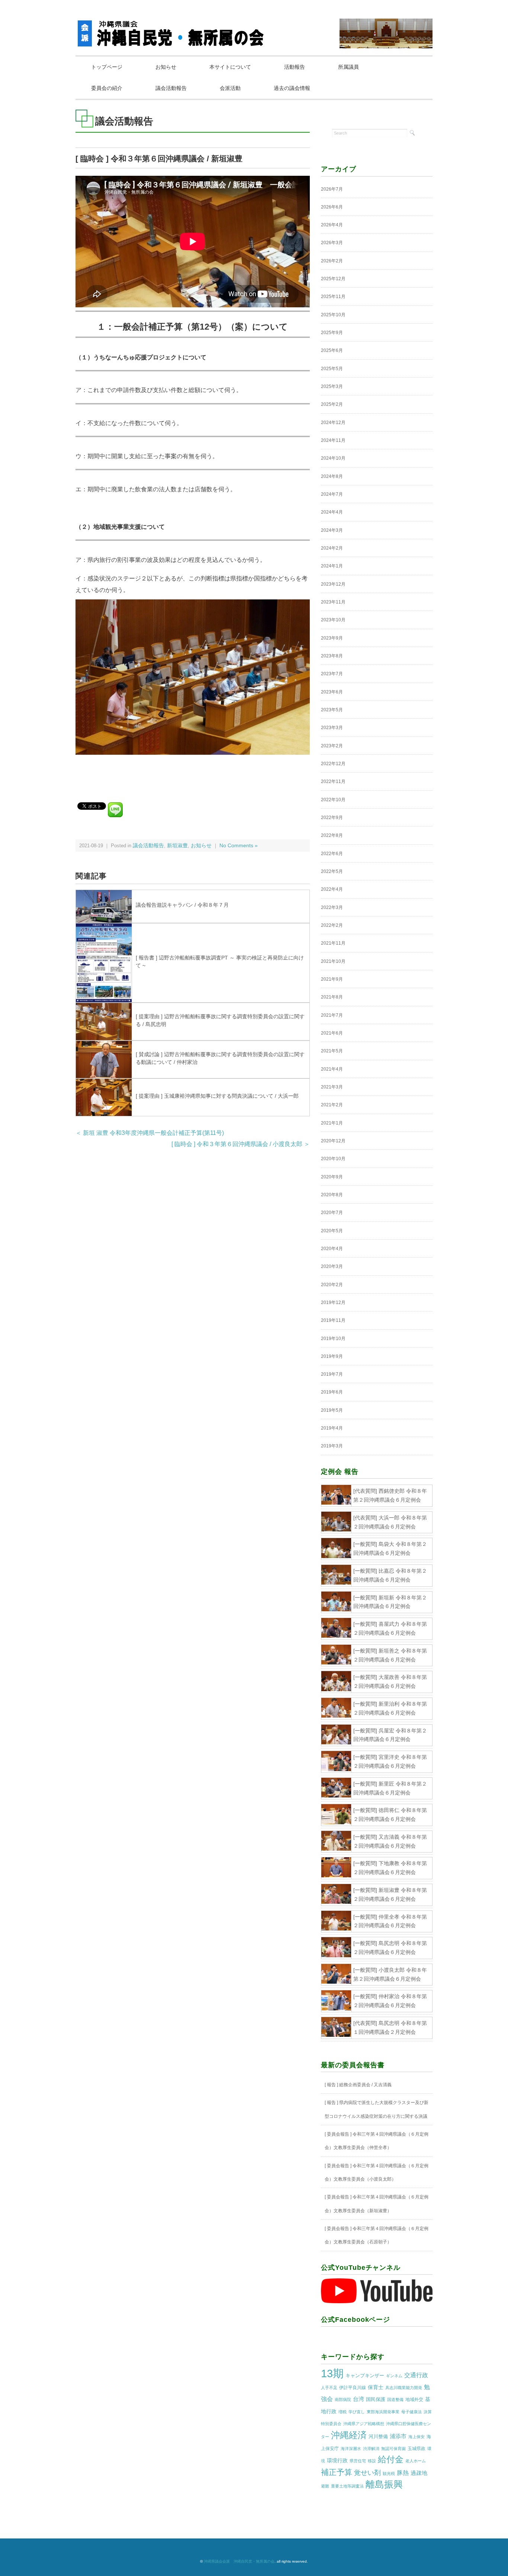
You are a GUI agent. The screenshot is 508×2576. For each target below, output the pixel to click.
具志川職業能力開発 (404, 2388)
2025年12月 (333, 279)
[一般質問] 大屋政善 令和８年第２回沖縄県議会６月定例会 (390, 1682)
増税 (343, 2412)
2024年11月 (333, 440)
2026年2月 (332, 261)
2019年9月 (332, 1356)
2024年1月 (332, 566)
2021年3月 (332, 1087)
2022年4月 (332, 889)
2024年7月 (332, 494)
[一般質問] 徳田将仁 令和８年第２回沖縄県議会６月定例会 (390, 1815)
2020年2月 (332, 1285)
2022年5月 (332, 871)
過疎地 (419, 2473)
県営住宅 (358, 2461)
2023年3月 (332, 728)
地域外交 (414, 2399)
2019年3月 (332, 1446)
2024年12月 (333, 423)
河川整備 (378, 2436)
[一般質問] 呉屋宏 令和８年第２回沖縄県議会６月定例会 (390, 1735)
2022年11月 (333, 781)
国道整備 (395, 2399)
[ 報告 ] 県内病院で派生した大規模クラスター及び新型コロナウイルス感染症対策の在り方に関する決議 (377, 2109)
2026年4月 (332, 225)
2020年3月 (332, 1266)
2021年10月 (333, 961)
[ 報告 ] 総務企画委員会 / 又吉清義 (358, 2085)
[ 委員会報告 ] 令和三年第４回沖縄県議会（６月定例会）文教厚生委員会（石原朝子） (377, 2235)
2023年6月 (332, 692)
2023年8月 (332, 656)
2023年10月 (333, 620)
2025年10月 (333, 315)
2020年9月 (332, 1177)
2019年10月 (333, 1339)
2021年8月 (332, 997)
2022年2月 (332, 925)
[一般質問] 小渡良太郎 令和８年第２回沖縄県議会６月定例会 (390, 1974)
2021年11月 (333, 943)
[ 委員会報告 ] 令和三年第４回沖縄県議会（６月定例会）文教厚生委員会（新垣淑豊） (377, 2204)
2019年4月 (332, 1428)
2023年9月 (332, 638)
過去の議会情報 (292, 88)
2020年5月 (332, 1231)
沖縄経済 (349, 2435)
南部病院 (343, 2399)
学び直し (357, 2412)
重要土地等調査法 (347, 2486)
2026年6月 (332, 207)
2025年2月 (332, 404)
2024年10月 (333, 458)
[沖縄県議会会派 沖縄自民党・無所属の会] (172, 24)
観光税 (389, 2473)
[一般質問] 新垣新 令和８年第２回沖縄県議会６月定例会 (390, 1602)
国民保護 (376, 2399)
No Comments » (239, 846)
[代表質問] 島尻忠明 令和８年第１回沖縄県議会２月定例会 (390, 2028)
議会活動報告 (171, 88)
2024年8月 (332, 476)
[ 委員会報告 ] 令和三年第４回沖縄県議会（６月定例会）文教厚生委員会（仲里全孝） (377, 2141)
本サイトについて (230, 67)
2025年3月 (332, 386)
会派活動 (230, 88)
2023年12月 (333, 584)
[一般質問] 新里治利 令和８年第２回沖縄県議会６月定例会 (390, 1708)
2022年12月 (333, 764)
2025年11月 (333, 297)
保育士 (376, 2387)
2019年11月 (333, 1320)
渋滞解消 (371, 2449)
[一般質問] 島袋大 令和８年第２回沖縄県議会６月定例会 (390, 1548)
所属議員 (348, 67)
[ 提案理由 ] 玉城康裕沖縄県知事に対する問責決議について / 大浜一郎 (217, 1096)
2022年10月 (333, 800)
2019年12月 (333, 1302)
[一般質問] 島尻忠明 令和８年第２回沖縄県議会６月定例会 (390, 1948)
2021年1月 (332, 1123)
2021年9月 (332, 979)
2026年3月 (332, 243)
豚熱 (403, 2473)
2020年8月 (332, 1195)
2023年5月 (332, 710)
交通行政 (416, 2375)
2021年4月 (332, 1069)
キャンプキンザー (365, 2376)
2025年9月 (332, 333)
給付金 (391, 2459)
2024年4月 (332, 512)
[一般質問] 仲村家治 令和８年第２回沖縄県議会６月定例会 (390, 2001)
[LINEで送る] (115, 805)
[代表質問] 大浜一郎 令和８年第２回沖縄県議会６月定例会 (390, 1522)
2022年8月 (332, 835)
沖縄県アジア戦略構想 (364, 2424)
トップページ (107, 67)
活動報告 (295, 67)
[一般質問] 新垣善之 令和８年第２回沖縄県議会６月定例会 (390, 1655)
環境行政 (337, 2460)
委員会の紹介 (107, 88)
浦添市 (398, 2436)
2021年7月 (332, 1015)
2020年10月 (333, 1159)
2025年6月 (332, 350)
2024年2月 (332, 548)
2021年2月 (332, 1105)
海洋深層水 (351, 2449)
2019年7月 (332, 1374)
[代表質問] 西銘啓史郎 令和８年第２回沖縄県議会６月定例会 (390, 1495)
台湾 (359, 2399)
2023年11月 (333, 602)
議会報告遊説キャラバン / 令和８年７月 (182, 905)
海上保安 (417, 2437)
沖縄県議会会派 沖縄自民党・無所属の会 (239, 2561)
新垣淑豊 (177, 846)
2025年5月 (332, 369)
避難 (325, 2486)
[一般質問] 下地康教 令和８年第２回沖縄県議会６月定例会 (390, 1868)
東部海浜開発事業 (383, 2412)
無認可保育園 (393, 2449)
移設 (372, 2461)
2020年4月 (332, 1249)
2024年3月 (332, 530)
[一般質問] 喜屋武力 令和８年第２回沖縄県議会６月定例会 (390, 1628)
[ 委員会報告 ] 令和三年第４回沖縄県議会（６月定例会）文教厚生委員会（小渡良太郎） (377, 2172)
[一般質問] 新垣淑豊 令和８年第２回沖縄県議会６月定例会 (390, 1894)
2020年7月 (332, 1213)
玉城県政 (417, 2449)
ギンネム (394, 2376)
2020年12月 (333, 1141)
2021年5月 (332, 1051)
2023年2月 (332, 746)
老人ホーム (416, 2461)
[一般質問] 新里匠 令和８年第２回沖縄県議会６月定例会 (390, 1788)
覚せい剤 (367, 2473)
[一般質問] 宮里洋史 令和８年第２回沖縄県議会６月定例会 (390, 1761)
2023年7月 (332, 674)
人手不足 (329, 2388)
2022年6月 (332, 854)
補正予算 (337, 2472)
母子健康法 (411, 2412)
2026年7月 (332, 189)
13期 (332, 2373)
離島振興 (384, 2484)
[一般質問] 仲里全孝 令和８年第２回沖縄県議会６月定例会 (390, 1921)
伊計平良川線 (353, 2388)
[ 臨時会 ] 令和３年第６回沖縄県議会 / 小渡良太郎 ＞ (241, 1144)
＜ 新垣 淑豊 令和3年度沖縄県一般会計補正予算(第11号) (150, 1133)
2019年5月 (332, 1410)
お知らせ (166, 67)
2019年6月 (332, 1392)
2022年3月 (332, 907)
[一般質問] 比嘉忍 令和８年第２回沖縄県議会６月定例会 (390, 1575)
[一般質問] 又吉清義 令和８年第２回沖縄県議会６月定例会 (390, 1841)
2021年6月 (332, 1033)
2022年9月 (332, 818)
